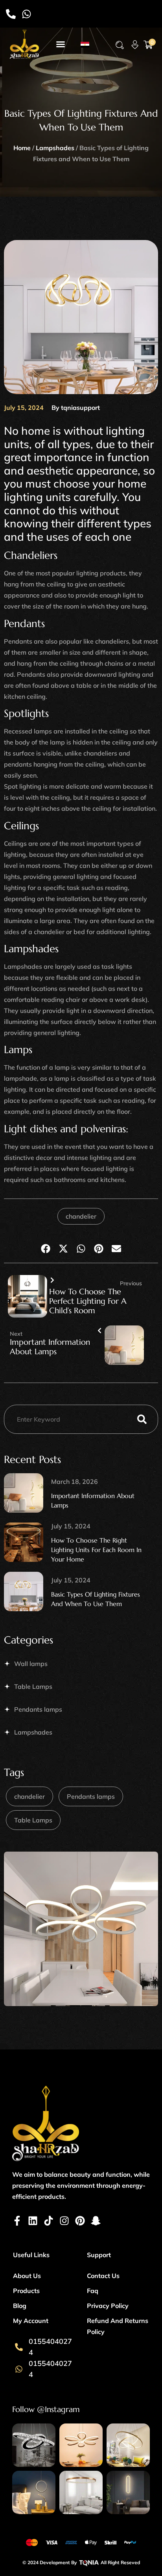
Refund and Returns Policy (118, 2326)
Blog (20, 2306)
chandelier (81, 1216)
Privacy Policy (108, 2306)
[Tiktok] (49, 2221)
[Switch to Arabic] (85, 44)
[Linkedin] (33, 2221)
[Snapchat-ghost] (96, 2221)
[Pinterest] (80, 2221)
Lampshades (55, 148)
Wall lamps (31, 1664)
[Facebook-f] (17, 2221)
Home (22, 148)
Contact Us (103, 2276)
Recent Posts (32, 1459)
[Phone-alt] (11, 14)
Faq (93, 2291)
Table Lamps (33, 1686)
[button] (120, 45)
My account (31, 2321)
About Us (27, 2276)
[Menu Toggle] (61, 44)
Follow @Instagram (46, 2409)
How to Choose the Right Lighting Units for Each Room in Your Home (96, 1550)
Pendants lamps (38, 1709)
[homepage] (24, 44)
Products (26, 2291)
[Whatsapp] (27, 14)
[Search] (142, 1419)
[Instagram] (64, 2221)
